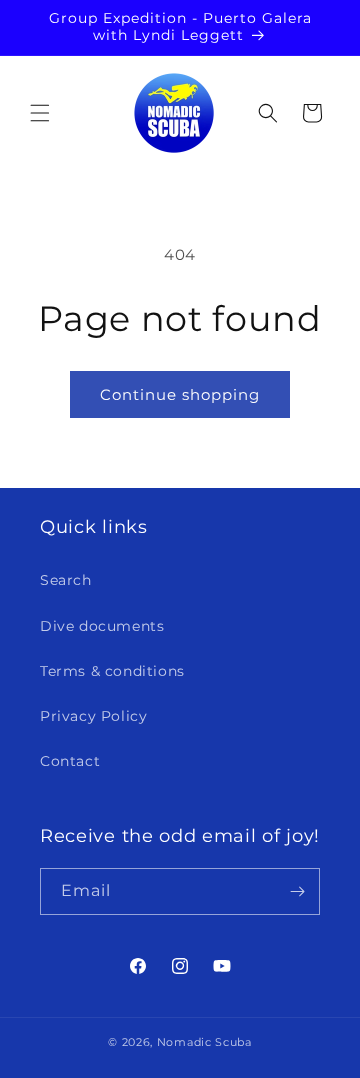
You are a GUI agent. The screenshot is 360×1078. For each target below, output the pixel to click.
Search (66, 580)
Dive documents (102, 626)
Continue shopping (180, 394)
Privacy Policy (93, 716)
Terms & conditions (112, 671)
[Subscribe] (297, 891)
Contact (70, 761)
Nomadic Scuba (204, 1042)
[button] (40, 113)
